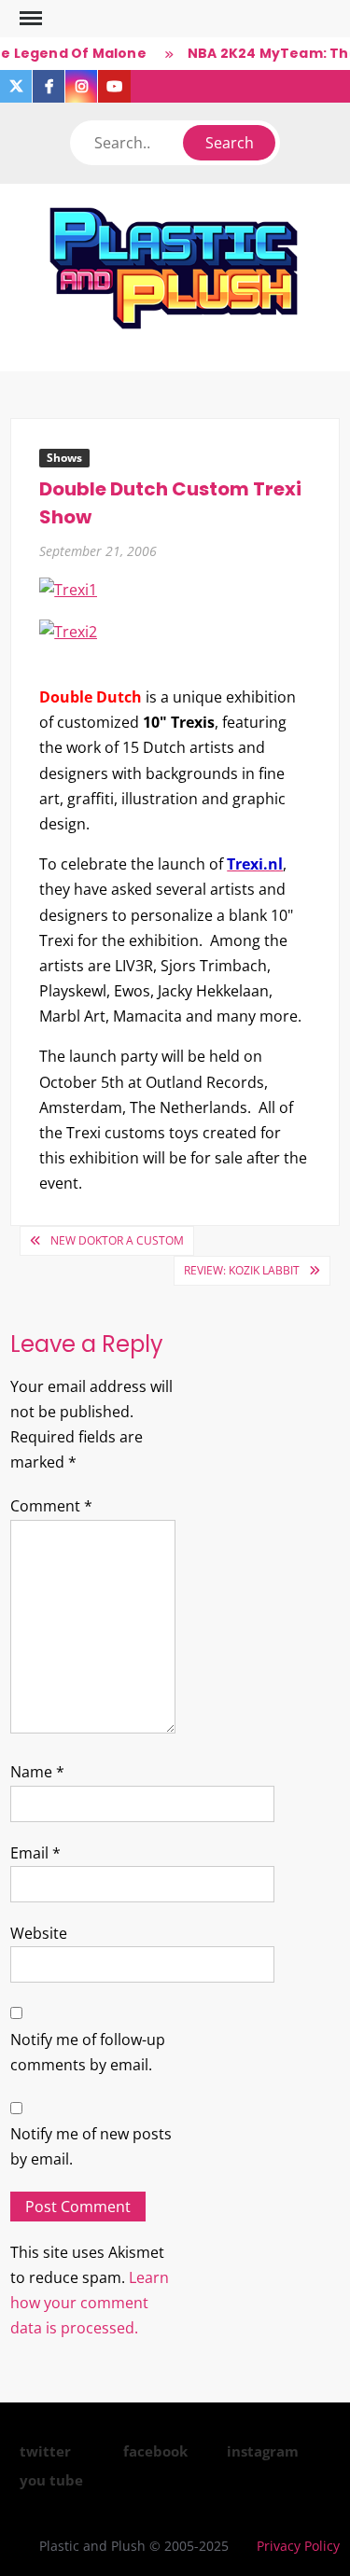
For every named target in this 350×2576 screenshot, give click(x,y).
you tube (51, 2480)
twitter (45, 2451)
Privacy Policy (298, 2546)
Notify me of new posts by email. (91, 2146)
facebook (155, 2451)
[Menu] (29, 19)
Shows (64, 458)
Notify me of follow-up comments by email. (88, 2052)
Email (35, 1853)
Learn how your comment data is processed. (90, 2303)
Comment (51, 1506)
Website (39, 1933)
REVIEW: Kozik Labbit (242, 1270)
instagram (263, 2451)
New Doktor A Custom (117, 1240)
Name (37, 1772)
